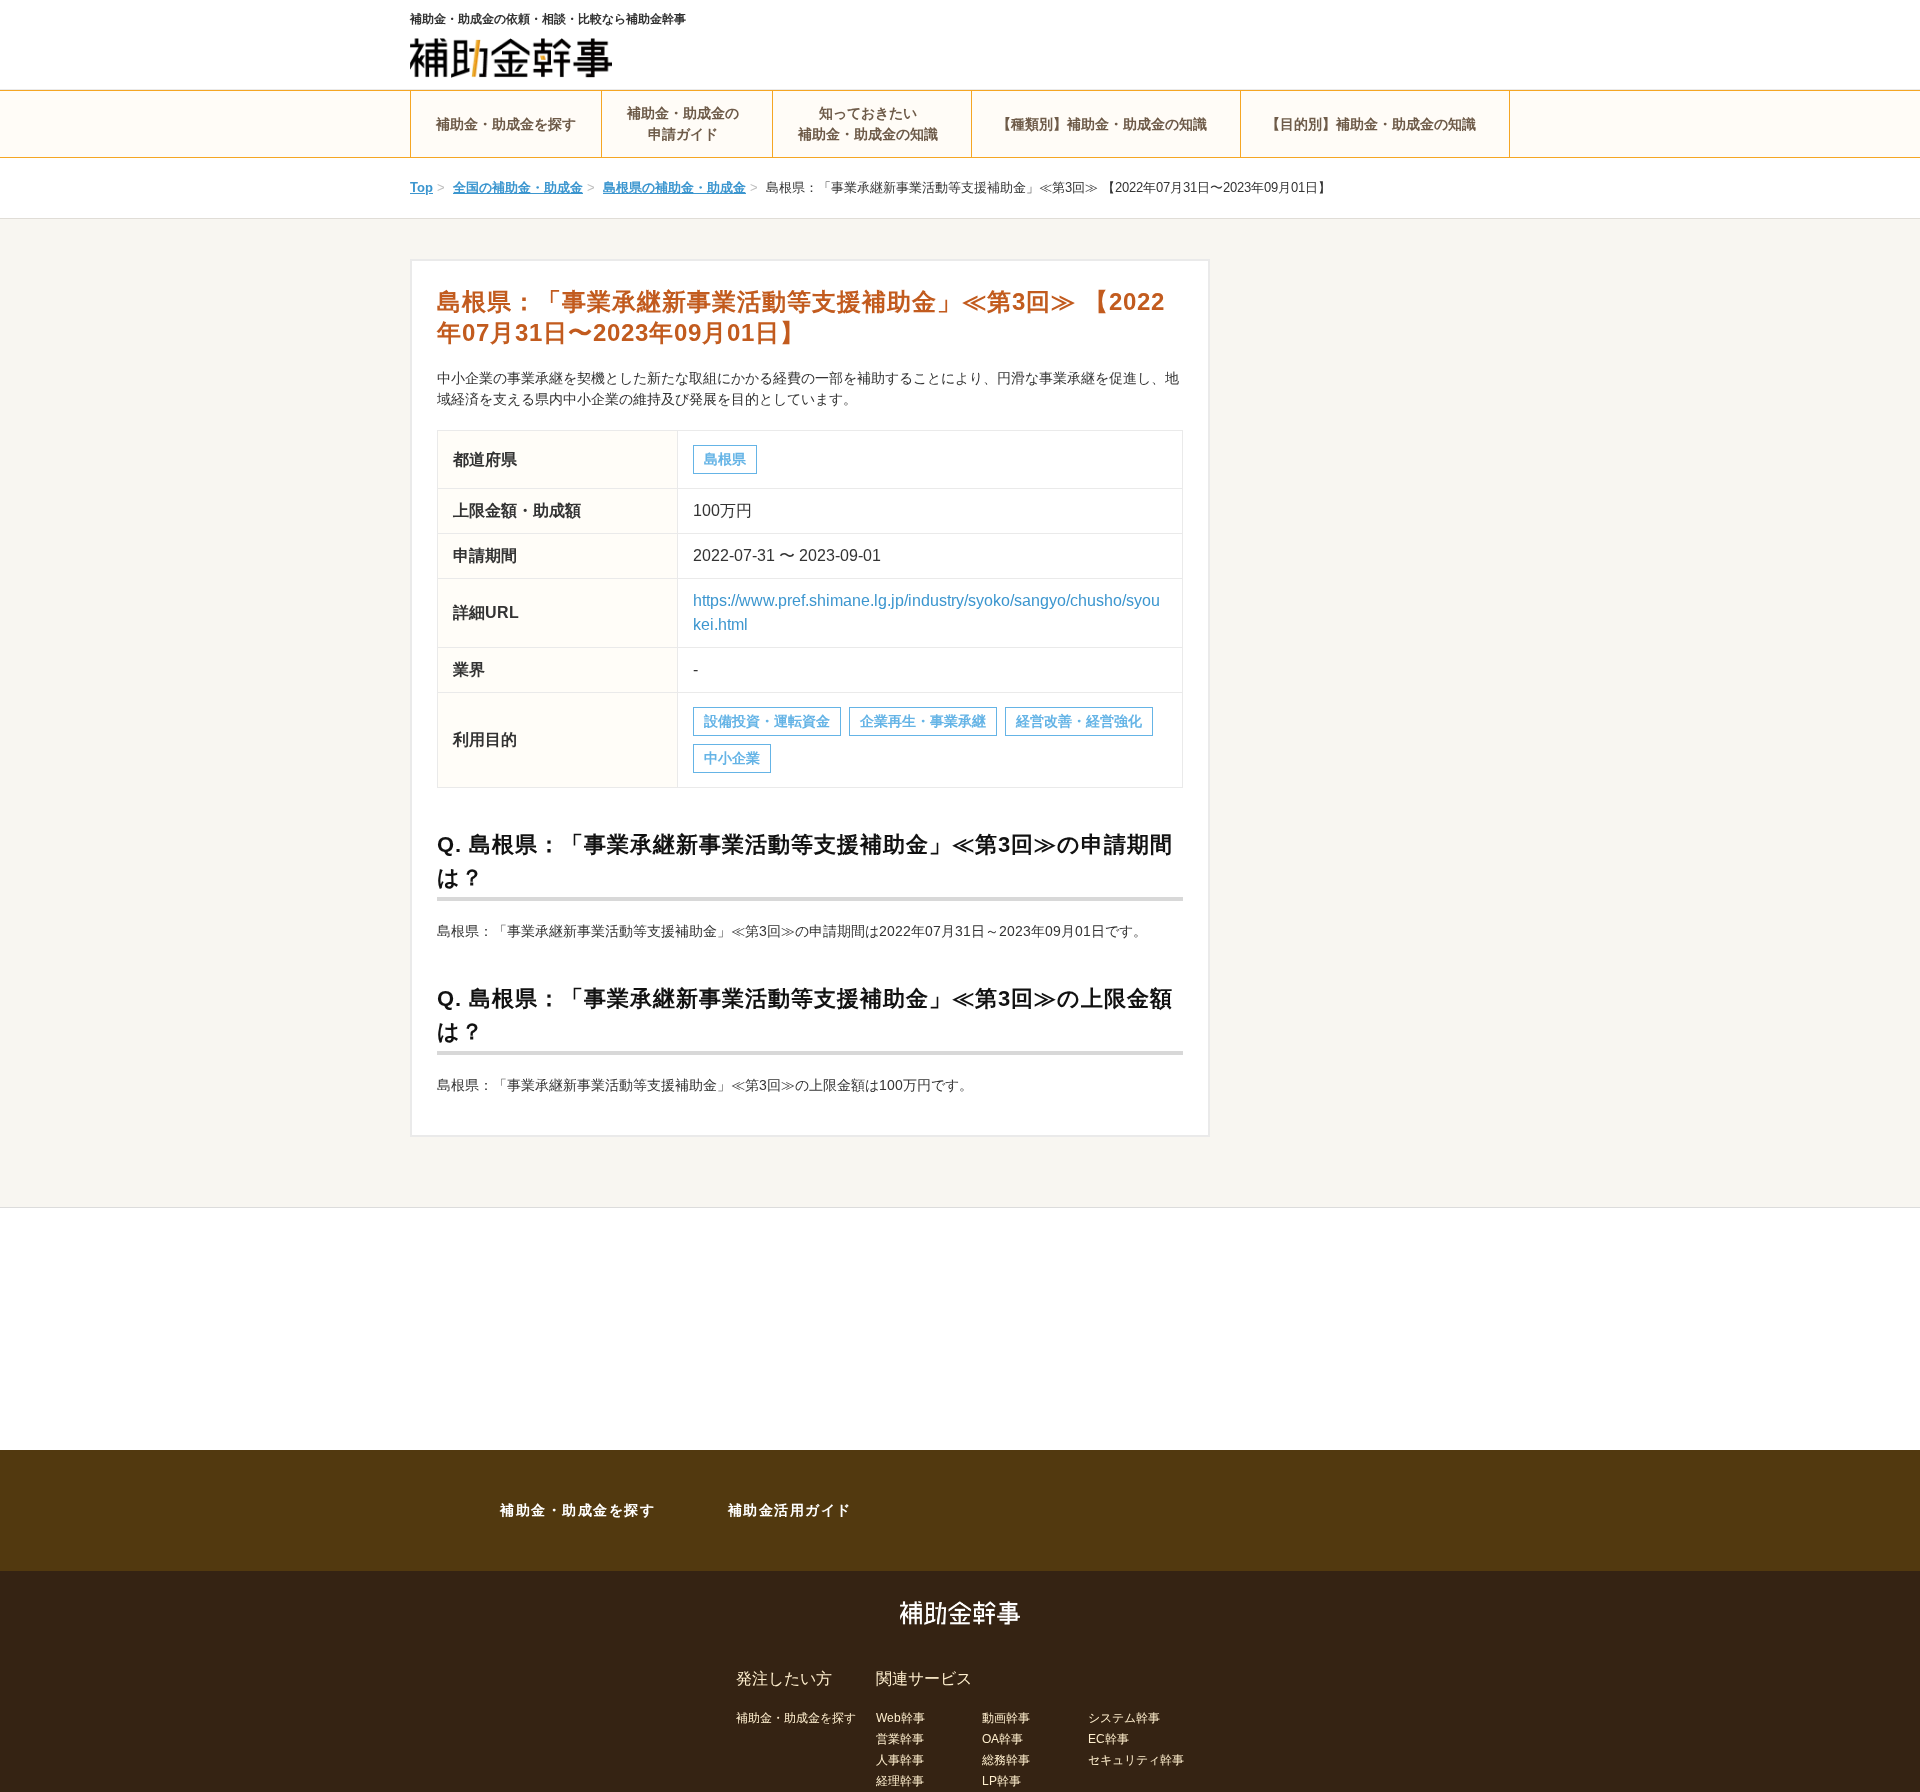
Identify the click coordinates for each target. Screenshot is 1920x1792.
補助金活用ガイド (790, 1510)
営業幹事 (900, 1739)
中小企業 (732, 758)
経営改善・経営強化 (1079, 721)
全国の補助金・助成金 (518, 187)
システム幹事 (1124, 1718)
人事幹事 (900, 1760)
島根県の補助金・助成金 (674, 187)
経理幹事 (900, 1781)
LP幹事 (1001, 1781)
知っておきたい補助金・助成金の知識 (868, 123)
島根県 (725, 459)
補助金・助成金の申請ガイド (683, 123)
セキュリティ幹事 (1136, 1760)
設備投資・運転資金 (767, 721)
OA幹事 (1002, 1739)
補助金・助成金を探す (506, 124)
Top (421, 187)
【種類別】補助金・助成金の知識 (1102, 124)
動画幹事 (1006, 1718)
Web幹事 (900, 1718)
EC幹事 (1108, 1739)
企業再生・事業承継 (923, 721)
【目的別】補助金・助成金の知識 (1371, 124)
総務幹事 (1006, 1760)
